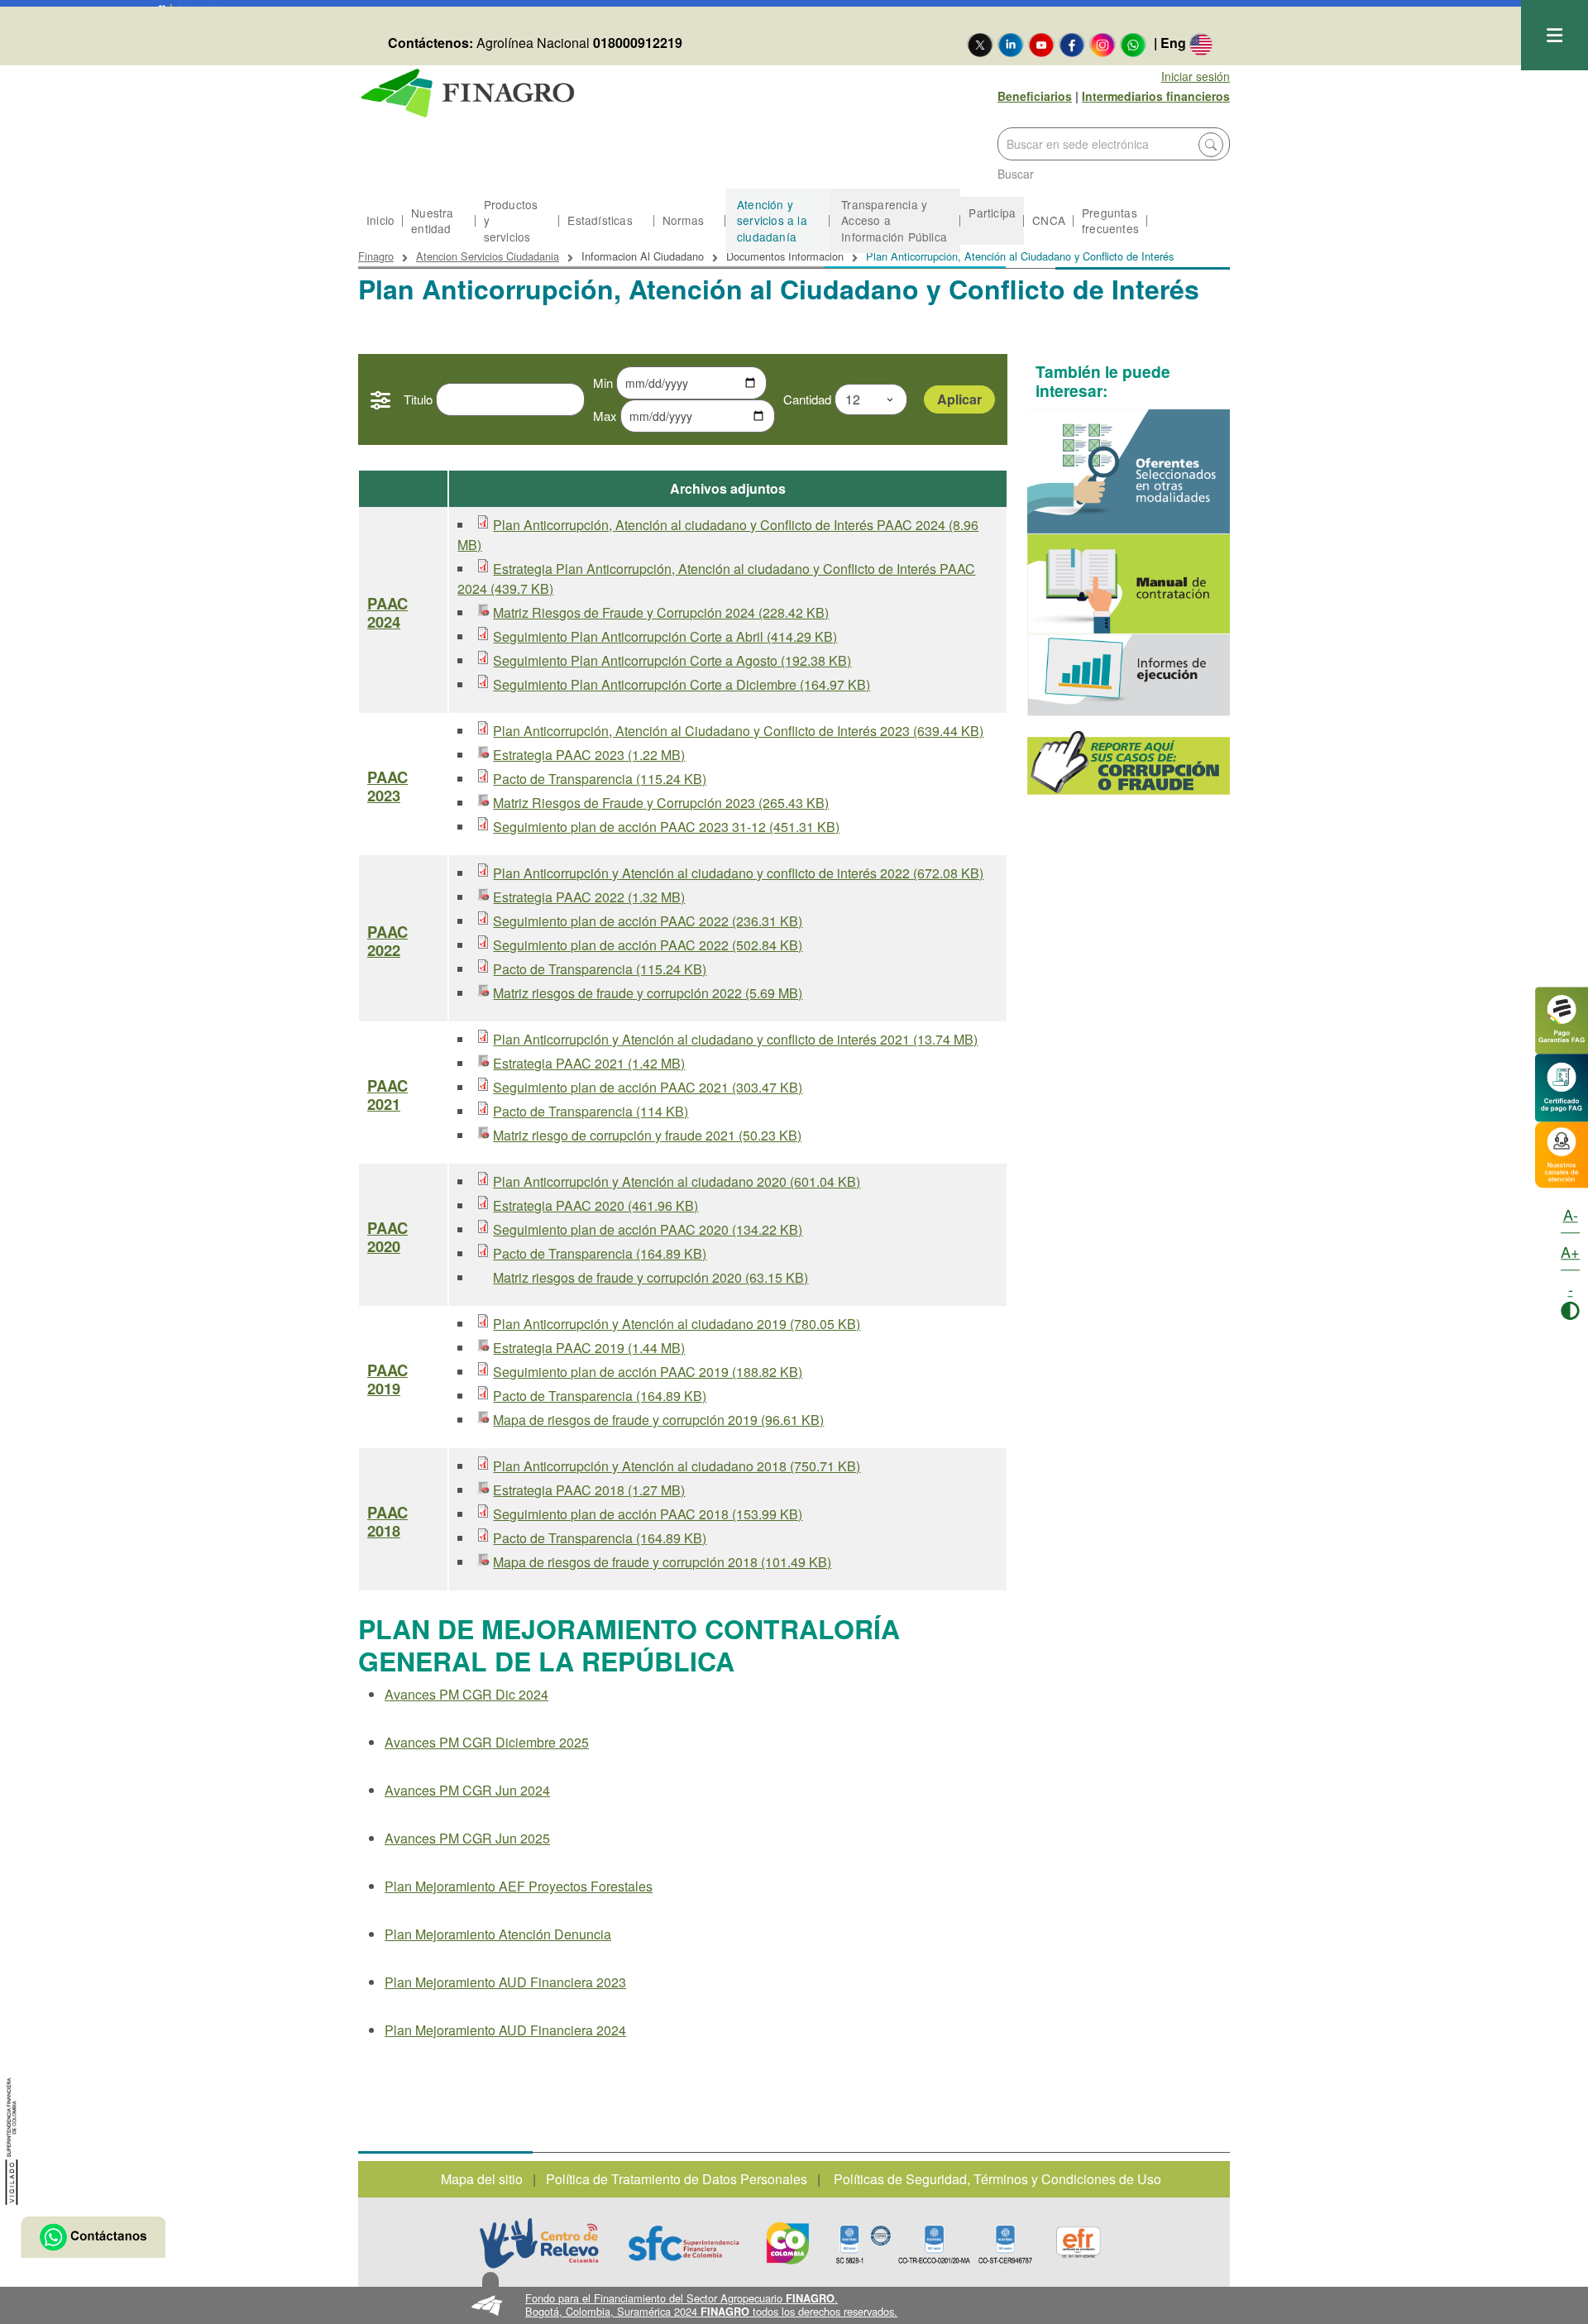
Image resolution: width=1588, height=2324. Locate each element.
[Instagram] (1103, 44)
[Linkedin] (1011, 44)
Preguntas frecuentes (1110, 220)
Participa (992, 213)
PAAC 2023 (387, 787)
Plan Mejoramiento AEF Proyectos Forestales (519, 1886)
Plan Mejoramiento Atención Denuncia (498, 1934)
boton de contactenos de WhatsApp (93, 2237)
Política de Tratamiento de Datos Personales (677, 2179)
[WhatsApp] (1133, 44)
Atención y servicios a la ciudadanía (772, 220)
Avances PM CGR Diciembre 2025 (487, 1742)
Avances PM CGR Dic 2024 (466, 1694)
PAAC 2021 (387, 1095)
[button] (794, 2305)
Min (603, 383)
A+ (1570, 1251)
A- (1571, 1214)
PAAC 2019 (387, 1380)
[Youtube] (1041, 44)
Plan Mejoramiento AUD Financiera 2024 (505, 2030)
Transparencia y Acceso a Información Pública (894, 220)
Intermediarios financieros (1156, 96)
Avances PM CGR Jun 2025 (467, 1838)
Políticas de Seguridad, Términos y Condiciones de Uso (997, 2179)
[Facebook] (1072, 44)
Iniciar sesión (1196, 76)
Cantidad (807, 399)
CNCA (1049, 220)
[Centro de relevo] (539, 2243)
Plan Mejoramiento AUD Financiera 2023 (505, 1982)
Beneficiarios (1035, 96)
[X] (980, 44)
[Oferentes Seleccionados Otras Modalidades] (1129, 471)
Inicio (380, 220)
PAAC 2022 (387, 941)
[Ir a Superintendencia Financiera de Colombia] (12, 2139)
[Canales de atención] (1562, 1152)
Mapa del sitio (482, 2179)
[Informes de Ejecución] (1129, 675)
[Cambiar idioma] (1201, 44)
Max (605, 416)
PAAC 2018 (387, 1522)
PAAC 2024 (387, 613)
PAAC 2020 (387, 1237)
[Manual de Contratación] (1129, 584)
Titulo (418, 399)
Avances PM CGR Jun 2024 (467, 1790)
